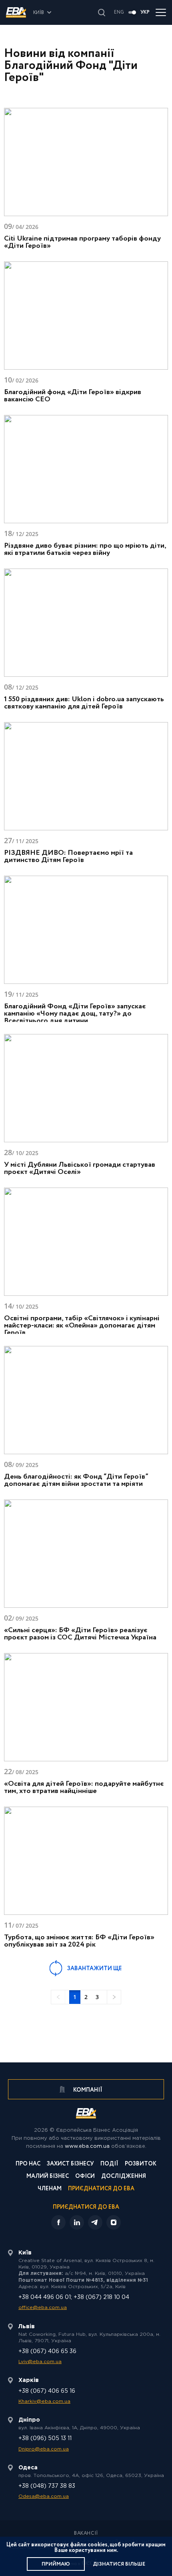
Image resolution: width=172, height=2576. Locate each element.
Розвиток (141, 2164)
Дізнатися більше (119, 2564)
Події (109, 2164)
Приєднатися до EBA (101, 2189)
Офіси (85, 2177)
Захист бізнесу (70, 2164)
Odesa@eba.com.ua (44, 2496)
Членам (50, 2189)
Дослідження (124, 2177)
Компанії (87, 2090)
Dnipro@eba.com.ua (44, 2449)
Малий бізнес (48, 2177)
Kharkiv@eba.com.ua (44, 2401)
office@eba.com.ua (43, 2308)
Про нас (28, 2164)
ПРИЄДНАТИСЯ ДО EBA (86, 2207)
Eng (119, 12)
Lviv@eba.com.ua (40, 2362)
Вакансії (86, 2534)
